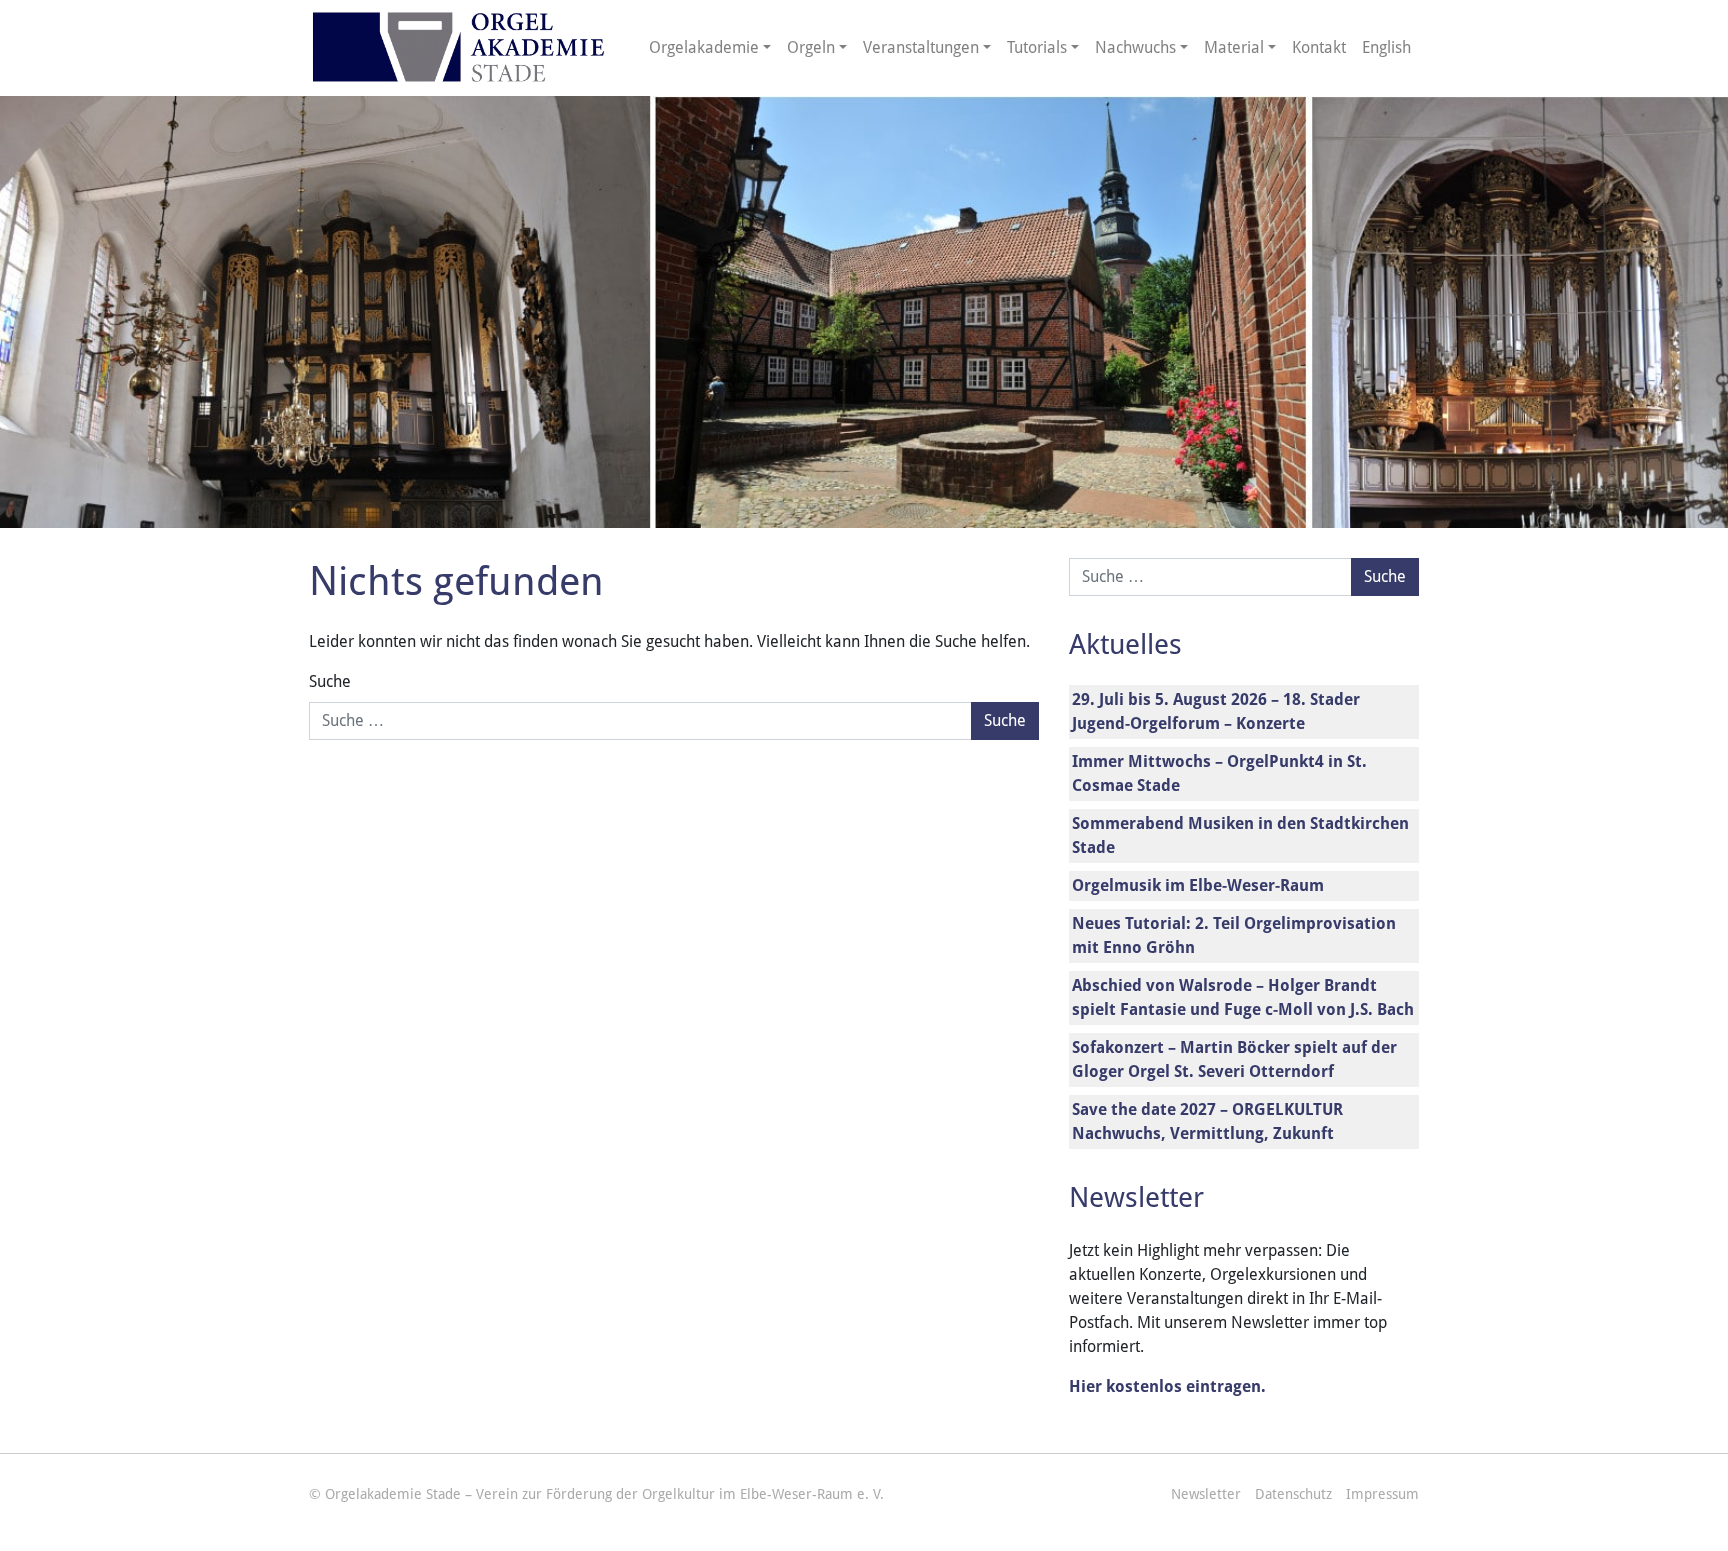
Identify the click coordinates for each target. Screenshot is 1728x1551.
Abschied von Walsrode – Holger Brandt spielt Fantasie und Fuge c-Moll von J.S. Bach (1243, 997)
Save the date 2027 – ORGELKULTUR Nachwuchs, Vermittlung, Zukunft (1207, 1121)
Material (1234, 47)
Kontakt (1319, 47)
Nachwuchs (1135, 47)
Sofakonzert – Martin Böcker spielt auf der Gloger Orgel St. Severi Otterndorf (1234, 1059)
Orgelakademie (704, 47)
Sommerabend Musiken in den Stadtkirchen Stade (1240, 835)
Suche (330, 681)
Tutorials (1037, 47)
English (1386, 47)
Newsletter (1206, 1494)
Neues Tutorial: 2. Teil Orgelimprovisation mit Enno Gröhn (1234, 935)
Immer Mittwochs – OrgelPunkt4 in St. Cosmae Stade (1219, 773)
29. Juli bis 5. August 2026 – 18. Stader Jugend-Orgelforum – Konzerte (1216, 711)
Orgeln (811, 47)
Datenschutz (1293, 1494)
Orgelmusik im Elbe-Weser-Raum (1198, 885)
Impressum (1382, 1494)
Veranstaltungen (921, 47)
